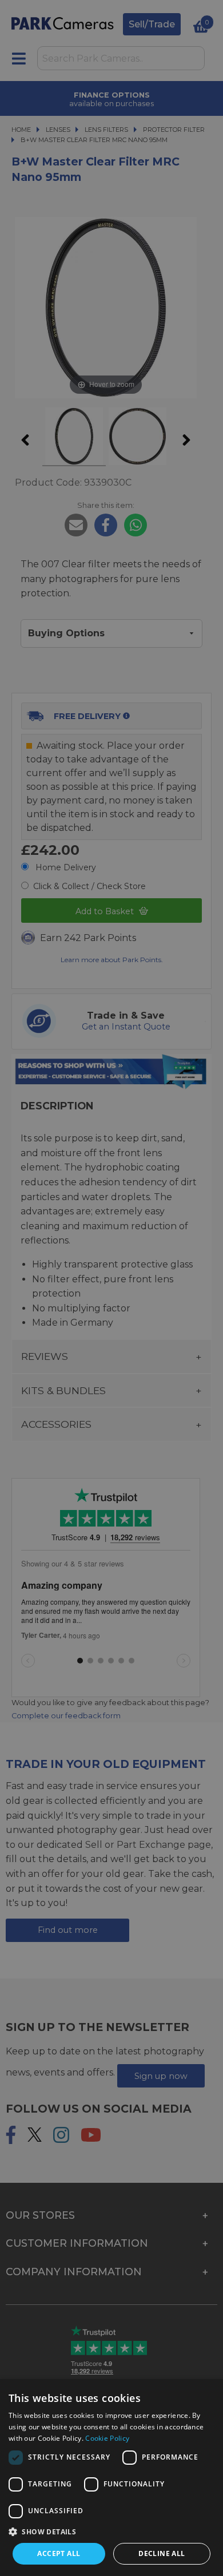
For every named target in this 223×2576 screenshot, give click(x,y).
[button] (111, 2531)
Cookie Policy (107, 2438)
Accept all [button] (59, 2553)
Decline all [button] (162, 2553)
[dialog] (111, 2478)
